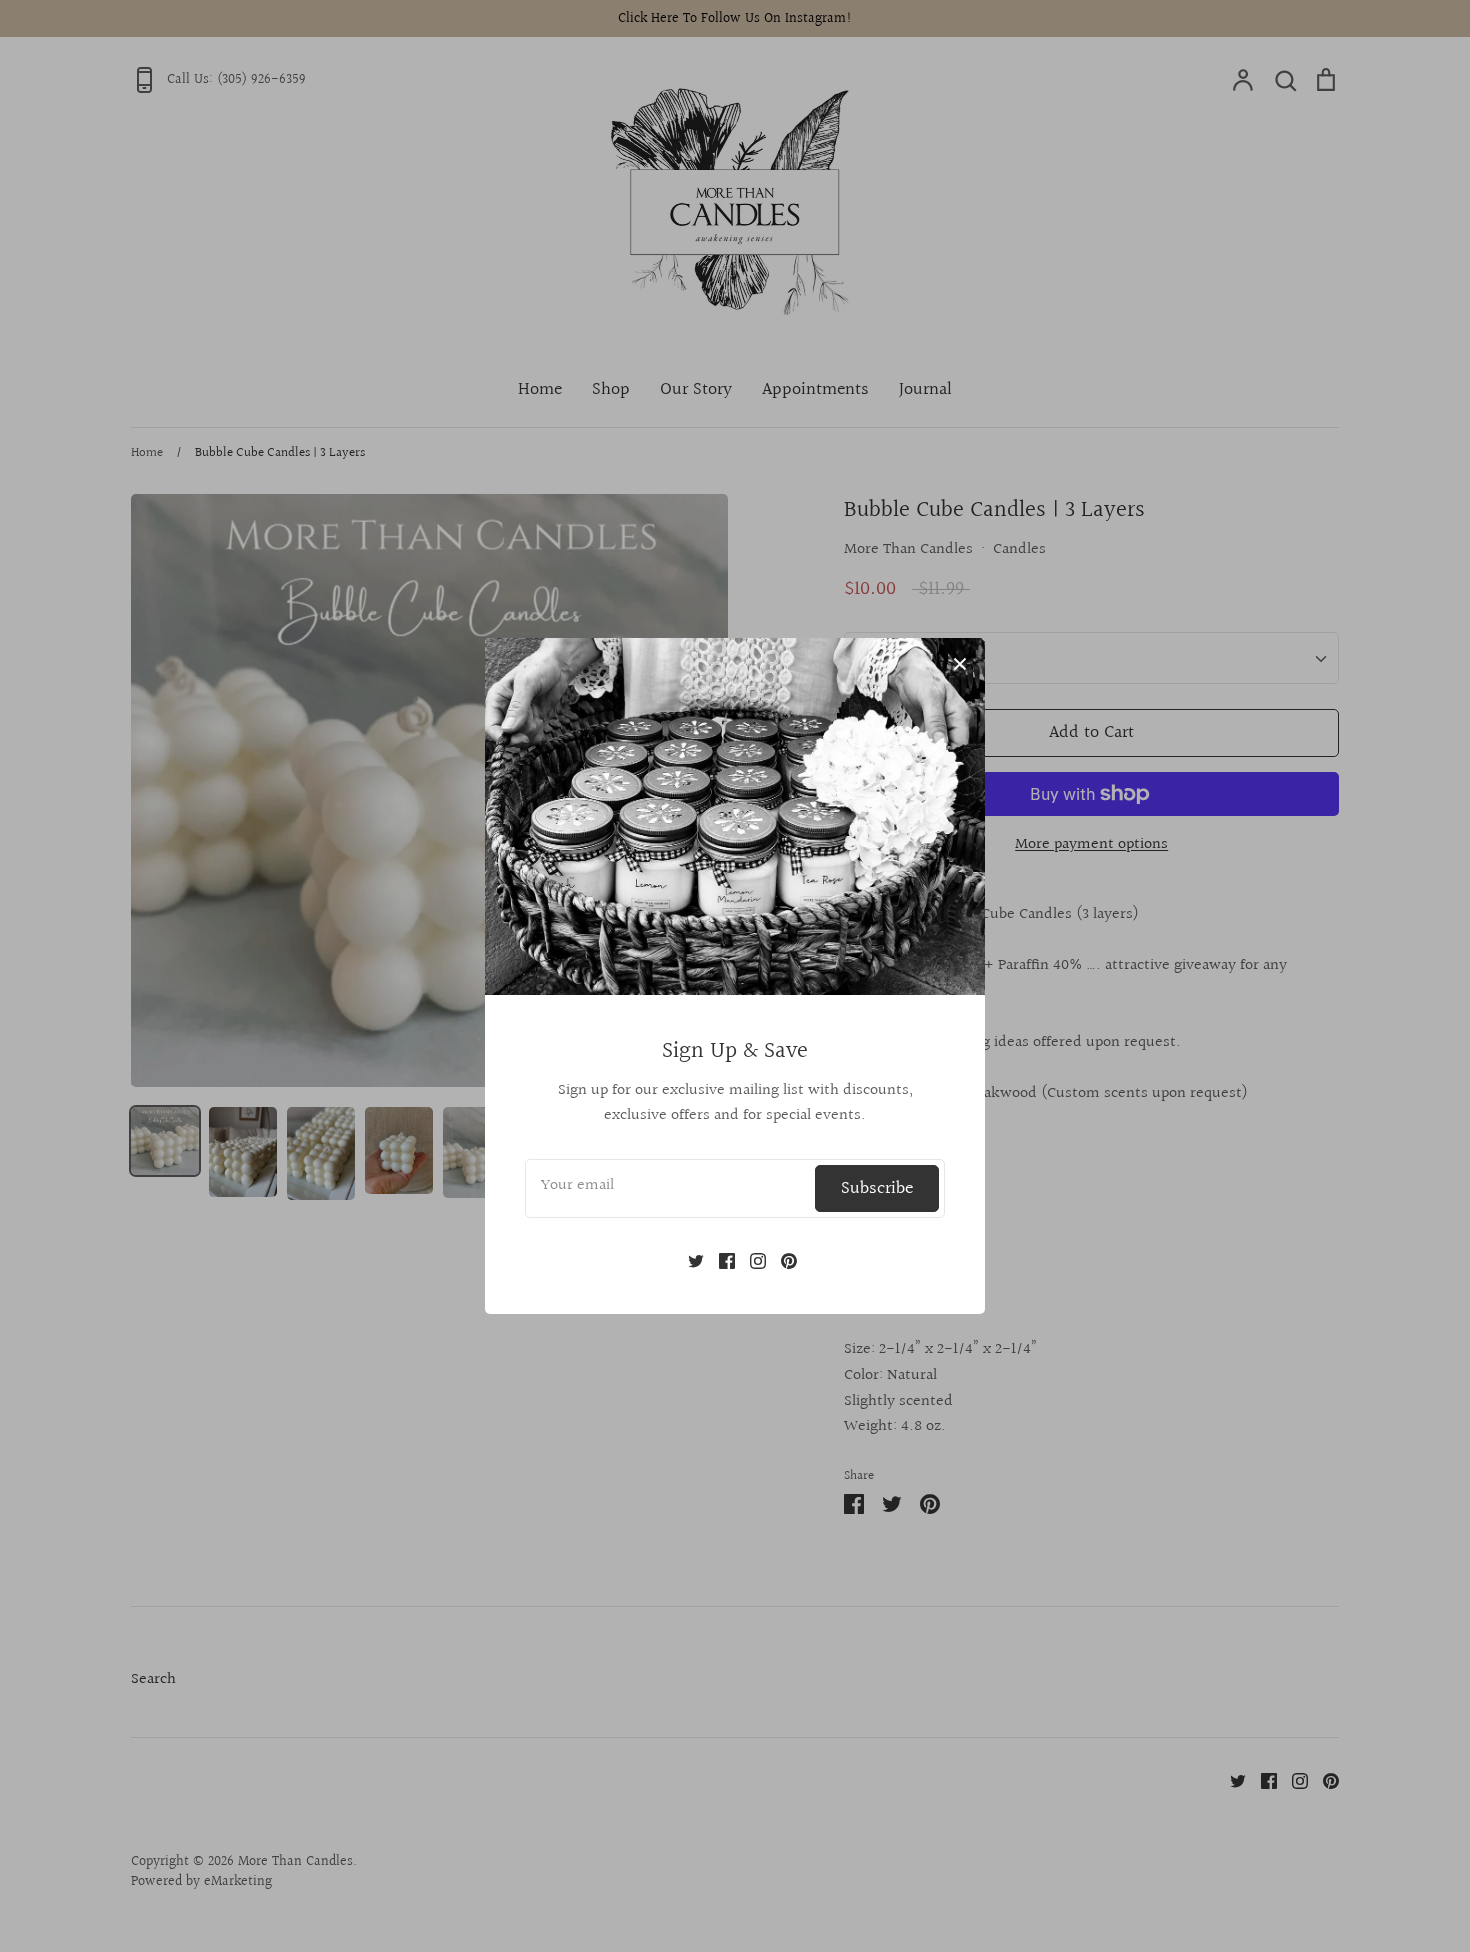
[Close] (960, 663)
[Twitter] (688, 1260)
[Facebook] (719, 1260)
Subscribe (877, 1188)
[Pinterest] (781, 1260)
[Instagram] (750, 1260)
